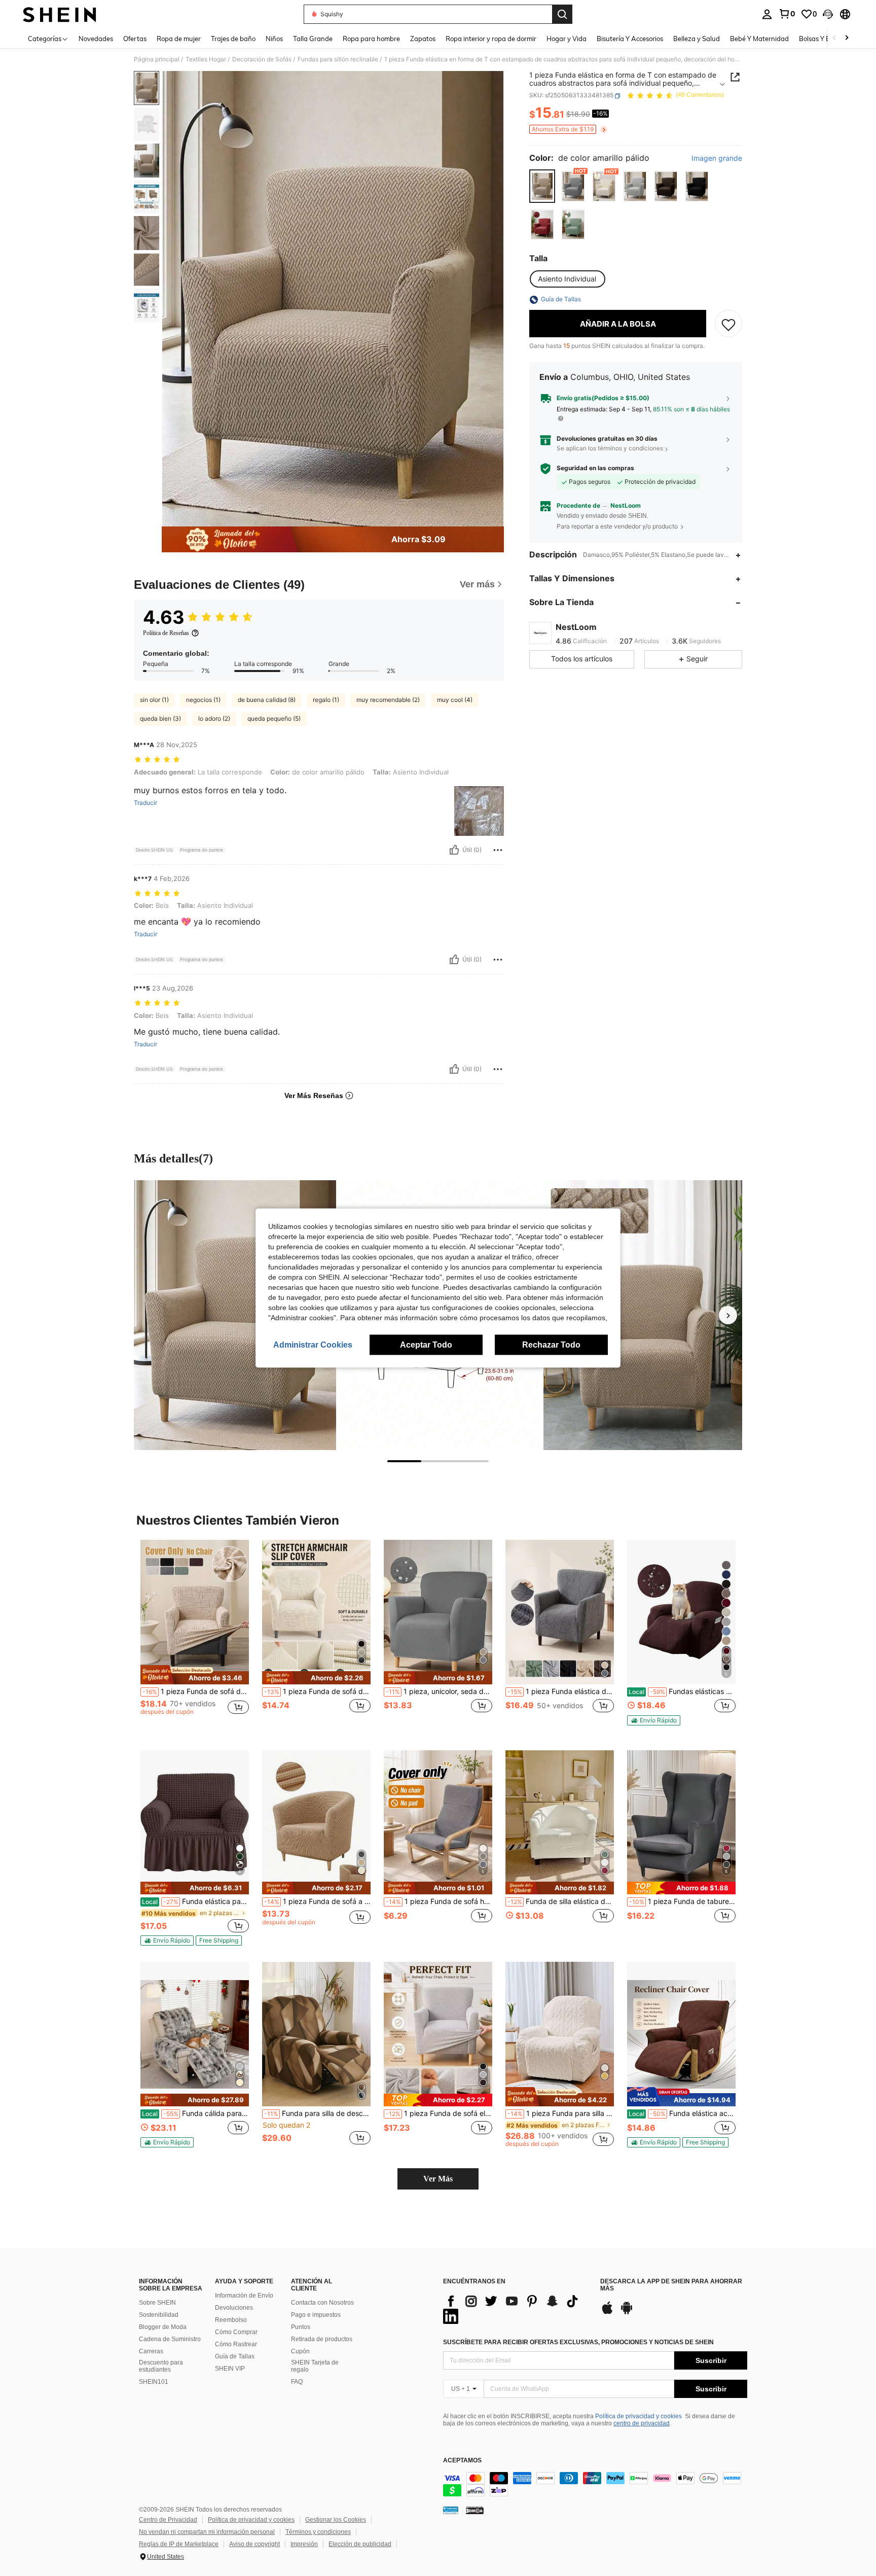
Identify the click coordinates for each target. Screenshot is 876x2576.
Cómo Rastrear (236, 2344)
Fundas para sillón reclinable (338, 59)
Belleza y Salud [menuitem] (697, 39)
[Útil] (454, 850)
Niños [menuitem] (274, 39)
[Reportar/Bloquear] (498, 850)
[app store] (607, 2313)
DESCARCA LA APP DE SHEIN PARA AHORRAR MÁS (671, 2285)
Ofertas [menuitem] (135, 39)
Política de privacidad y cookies (638, 2416)
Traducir (145, 803)
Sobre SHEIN (157, 2303)
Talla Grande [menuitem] (313, 39)
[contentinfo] (595, 2484)
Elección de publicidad (360, 2544)
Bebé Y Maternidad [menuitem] (759, 39)
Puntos (301, 2327)
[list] (517, 2309)
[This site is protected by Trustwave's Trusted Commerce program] (451, 2510)
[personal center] (767, 14)
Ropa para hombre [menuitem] (371, 39)
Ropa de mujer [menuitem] (179, 39)
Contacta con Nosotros (322, 2303)
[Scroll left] (834, 38)
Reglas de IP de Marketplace (179, 2544)
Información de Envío (244, 2296)
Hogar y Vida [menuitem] (567, 39)
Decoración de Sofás (262, 59)
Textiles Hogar (206, 59)
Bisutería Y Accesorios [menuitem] (630, 39)
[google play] (627, 2313)
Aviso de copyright (254, 2544)
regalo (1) (326, 700)
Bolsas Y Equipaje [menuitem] (826, 39)
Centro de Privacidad (168, 2520)
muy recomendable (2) (388, 700)
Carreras (151, 2351)
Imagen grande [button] (717, 159)
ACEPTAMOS (462, 2461)
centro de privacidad (642, 2423)
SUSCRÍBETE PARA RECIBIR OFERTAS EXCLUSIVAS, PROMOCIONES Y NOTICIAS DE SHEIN (578, 2342)
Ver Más (438, 2179)
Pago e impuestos (316, 2315)
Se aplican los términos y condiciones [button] (610, 449)
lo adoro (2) (214, 718)
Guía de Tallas (235, 2356)
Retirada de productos (322, 2339)
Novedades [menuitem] (96, 39)
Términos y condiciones (318, 2532)
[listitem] (195, 1637)
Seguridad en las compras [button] (595, 469)
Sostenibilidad (159, 2315)
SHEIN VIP (230, 2369)
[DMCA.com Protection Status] (475, 2510)
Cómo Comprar (236, 2332)
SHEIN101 (154, 2382)
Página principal (157, 59)
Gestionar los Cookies (336, 2520)
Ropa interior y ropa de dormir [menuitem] (491, 39)
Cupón (300, 2351)
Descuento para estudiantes (161, 2366)
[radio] (542, 186)
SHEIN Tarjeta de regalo (315, 2366)
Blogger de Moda (163, 2327)
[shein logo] (60, 14)
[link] (787, 14)
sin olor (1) (154, 700)
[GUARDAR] (728, 324)
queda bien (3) (160, 718)
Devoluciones (234, 2308)
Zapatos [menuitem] (423, 39)
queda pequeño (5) (274, 718)
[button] (828, 14)
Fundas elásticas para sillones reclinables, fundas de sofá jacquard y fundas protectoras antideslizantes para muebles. (682, 1691)
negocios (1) (203, 700)
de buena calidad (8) (267, 700)
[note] (195, 1675)
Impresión (304, 2544)
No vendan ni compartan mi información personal (207, 2532)
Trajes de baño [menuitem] (233, 39)
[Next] (728, 1315)
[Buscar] (562, 14)
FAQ (297, 2382)
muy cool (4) (455, 700)
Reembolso (231, 2320)
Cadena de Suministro (170, 2339)
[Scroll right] (847, 38)
